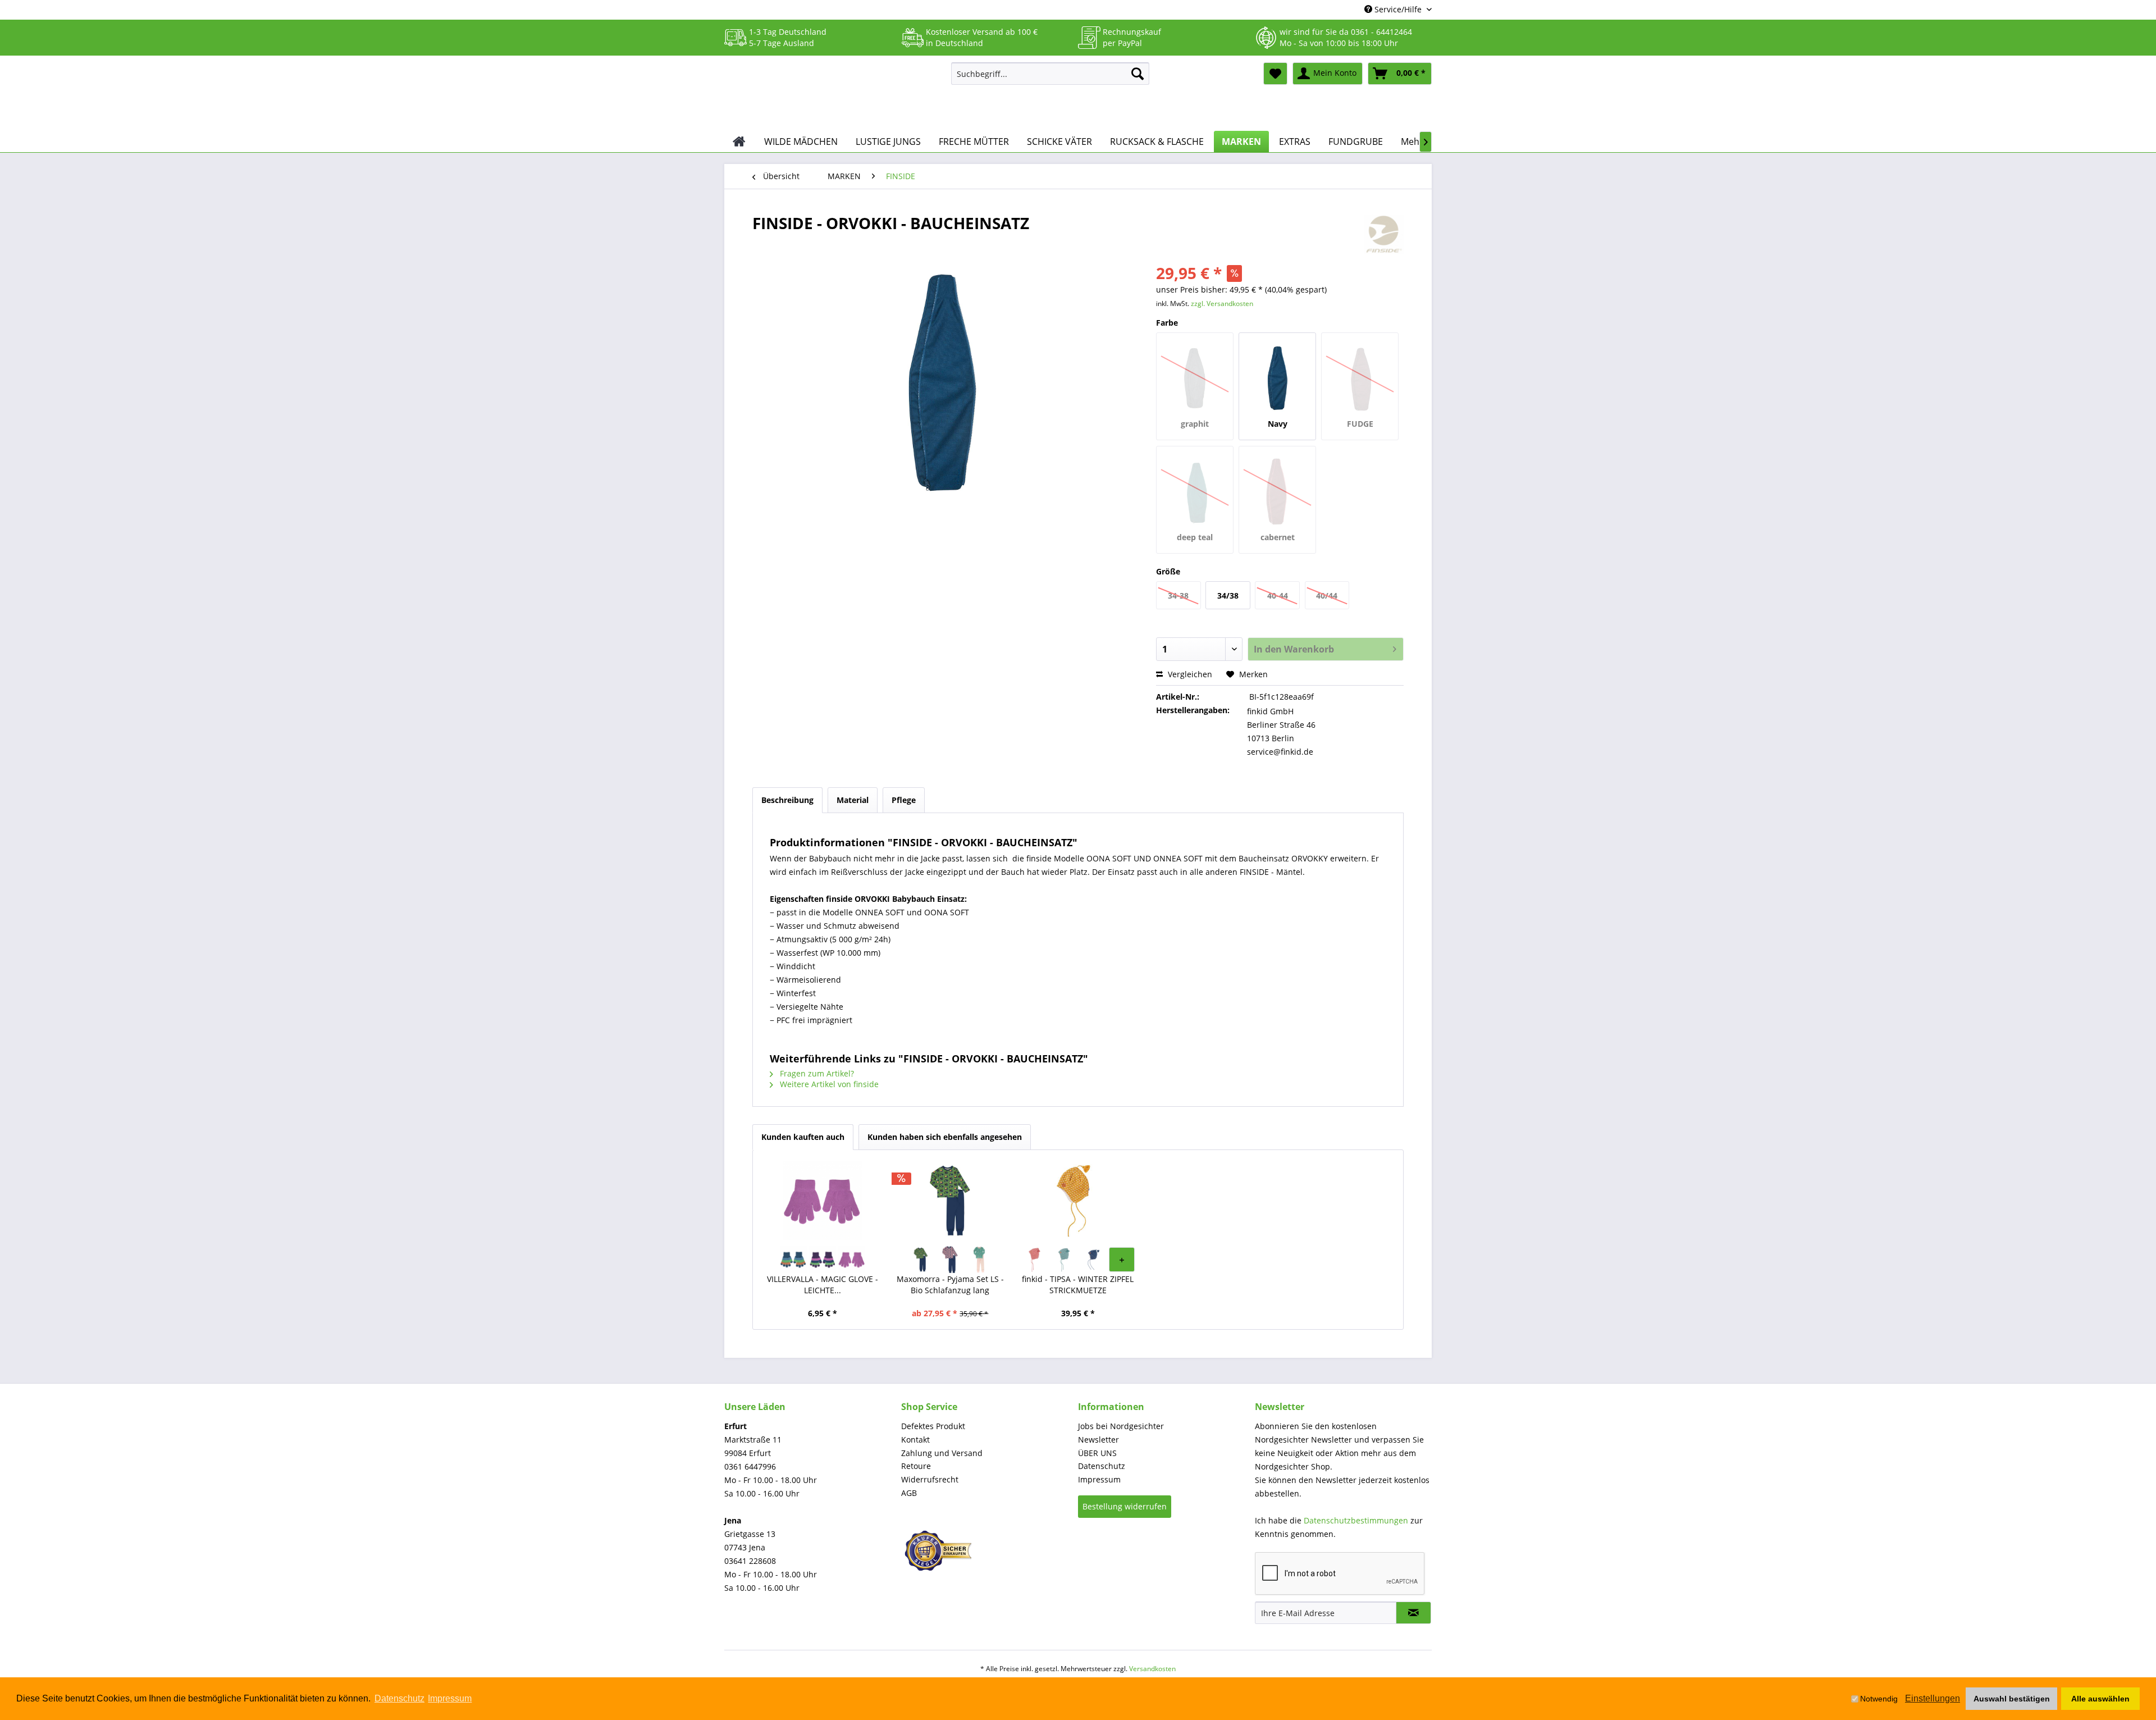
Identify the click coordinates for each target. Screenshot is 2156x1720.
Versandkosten (1152, 1669)
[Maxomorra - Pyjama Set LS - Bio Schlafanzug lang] (951, 1201)
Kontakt (915, 1440)
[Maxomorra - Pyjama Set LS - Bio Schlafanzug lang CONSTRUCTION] (921, 1260)
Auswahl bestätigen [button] (2012, 1699)
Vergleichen (1189, 674)
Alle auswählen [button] (2100, 1699)
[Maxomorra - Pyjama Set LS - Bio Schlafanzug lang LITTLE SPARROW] (979, 1260)
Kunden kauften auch (803, 1137)
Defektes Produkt (933, 1426)
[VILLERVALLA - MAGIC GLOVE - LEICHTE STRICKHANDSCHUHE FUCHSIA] (852, 1260)
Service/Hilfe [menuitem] (1398, 9)
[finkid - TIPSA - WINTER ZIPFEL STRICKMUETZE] (1078, 1201)
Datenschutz (1102, 1466)
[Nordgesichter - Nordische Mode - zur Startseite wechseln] (833, 94)
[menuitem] (1050, 74)
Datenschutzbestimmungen (1356, 1520)
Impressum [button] (450, 1698)
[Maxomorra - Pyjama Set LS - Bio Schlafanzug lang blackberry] (950, 1260)
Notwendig (1879, 1699)
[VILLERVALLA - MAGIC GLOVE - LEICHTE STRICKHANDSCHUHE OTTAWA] (793, 1260)
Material (853, 800)
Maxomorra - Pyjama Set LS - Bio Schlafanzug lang (950, 1285)
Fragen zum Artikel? (816, 1073)
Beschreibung (787, 800)
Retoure (916, 1466)
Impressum (1099, 1479)
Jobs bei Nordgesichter (1121, 1426)
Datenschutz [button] (399, 1698)
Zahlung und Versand (942, 1453)
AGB (909, 1493)
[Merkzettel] (1275, 74)
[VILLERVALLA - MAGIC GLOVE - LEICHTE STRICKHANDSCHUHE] (823, 1201)
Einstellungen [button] (1933, 1698)
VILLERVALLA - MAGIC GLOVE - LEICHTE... (823, 1285)
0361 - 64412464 (1381, 32)
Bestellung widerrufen (1125, 1506)
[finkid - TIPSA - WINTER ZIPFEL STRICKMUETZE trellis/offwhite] (1063, 1260)
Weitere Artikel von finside (828, 1084)
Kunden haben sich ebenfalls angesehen (945, 1137)
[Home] (739, 142)
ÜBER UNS (1097, 1453)
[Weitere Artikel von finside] (1384, 234)
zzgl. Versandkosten (1222, 304)
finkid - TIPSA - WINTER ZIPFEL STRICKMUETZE (1078, 1285)
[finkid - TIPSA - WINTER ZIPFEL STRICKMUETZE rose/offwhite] (1034, 1260)
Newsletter (1098, 1440)
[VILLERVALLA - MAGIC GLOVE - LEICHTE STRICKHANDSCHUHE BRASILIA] (823, 1260)
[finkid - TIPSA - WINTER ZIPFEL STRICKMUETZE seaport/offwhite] (1093, 1260)
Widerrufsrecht (930, 1479)
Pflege (904, 800)
